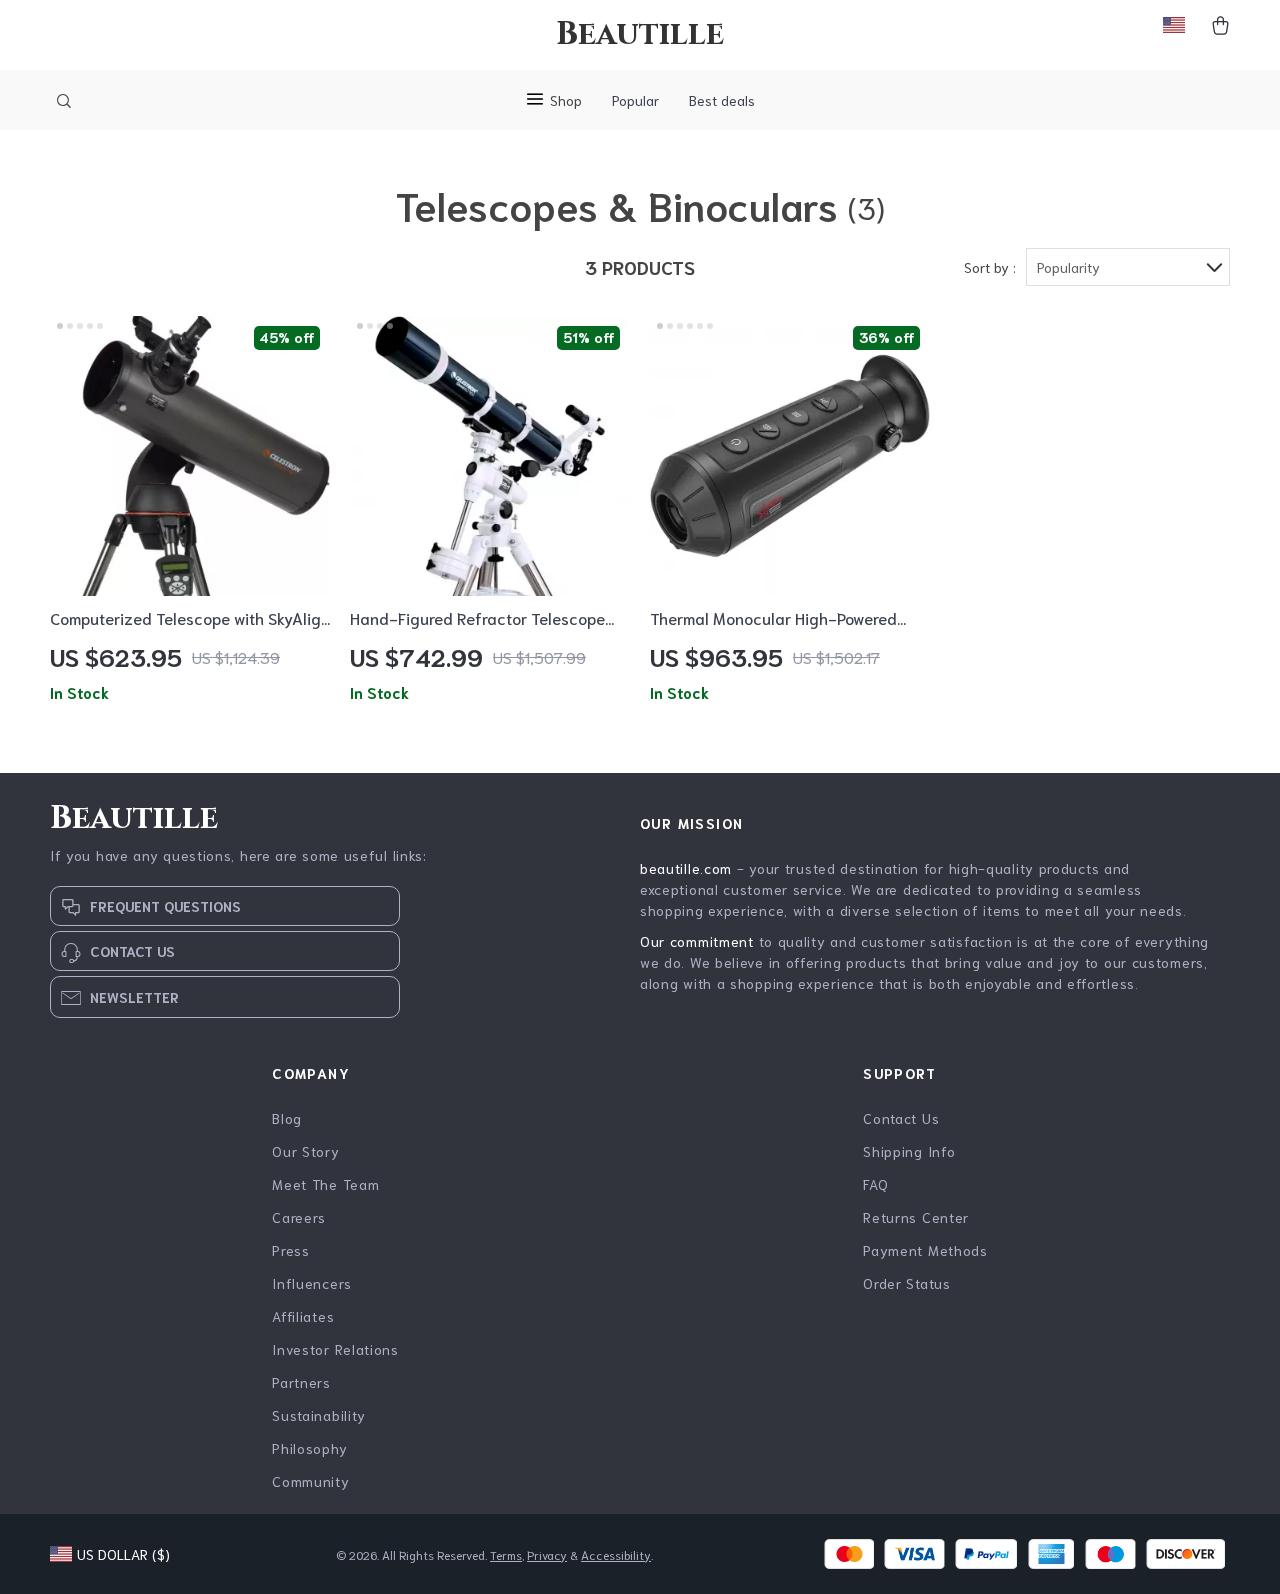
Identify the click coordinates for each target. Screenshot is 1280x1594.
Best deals (722, 100)
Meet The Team (325, 1184)
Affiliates (303, 1316)
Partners (301, 1382)
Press (291, 1250)
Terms (506, 1554)
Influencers (312, 1283)
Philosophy (309, 1448)
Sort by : (990, 267)
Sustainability (319, 1415)
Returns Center (916, 1217)
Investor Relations (335, 1349)
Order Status (906, 1283)
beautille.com (686, 868)
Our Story (305, 1151)
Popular (635, 100)
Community (310, 1481)
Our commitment (697, 941)
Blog (287, 1118)
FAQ (875, 1184)
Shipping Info (909, 1151)
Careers (299, 1217)
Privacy (547, 1554)
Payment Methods (925, 1250)
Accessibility (616, 1554)
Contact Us (901, 1118)
